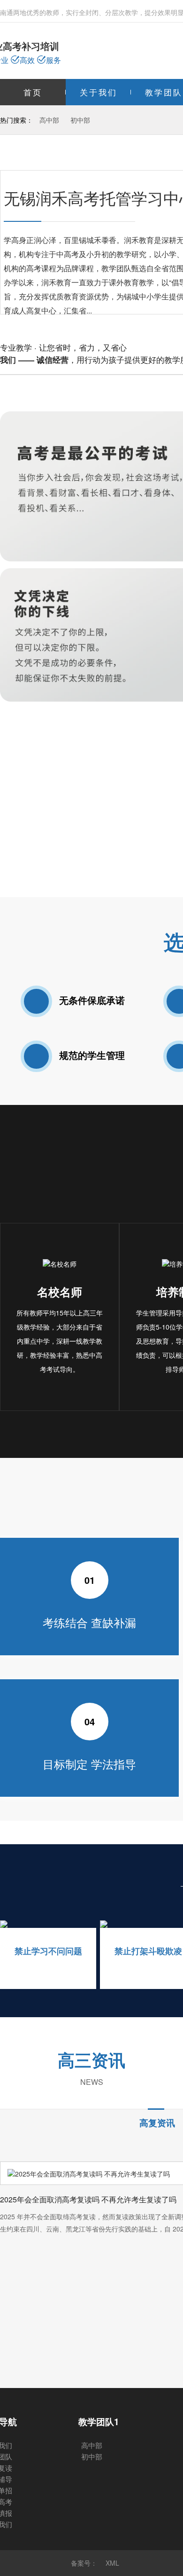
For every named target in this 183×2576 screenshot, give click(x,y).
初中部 (80, 120)
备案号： (84, 2563)
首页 (33, 92)
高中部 (49, 120)
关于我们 (99, 92)
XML (112, 2563)
